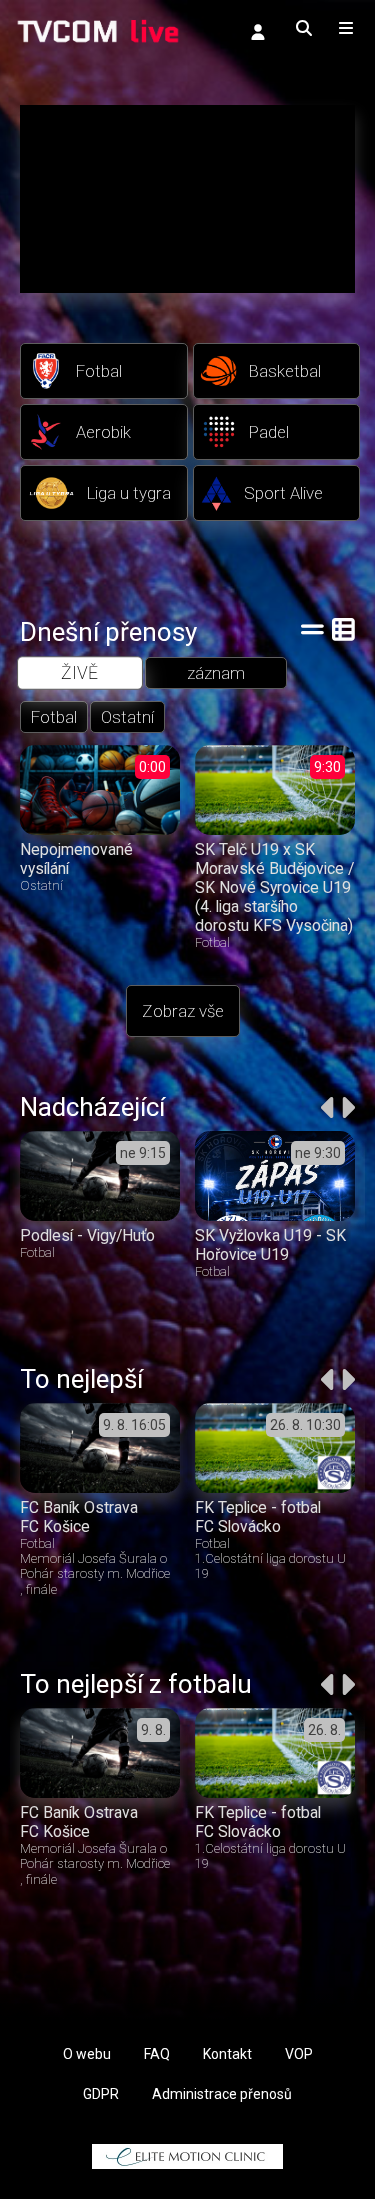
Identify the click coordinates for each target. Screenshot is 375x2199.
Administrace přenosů (222, 2094)
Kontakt (227, 2054)
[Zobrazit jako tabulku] (312, 629)
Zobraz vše (183, 1011)
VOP (299, 2054)
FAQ (157, 2054)
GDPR (101, 2094)
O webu (87, 2054)
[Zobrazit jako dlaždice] (343, 629)
